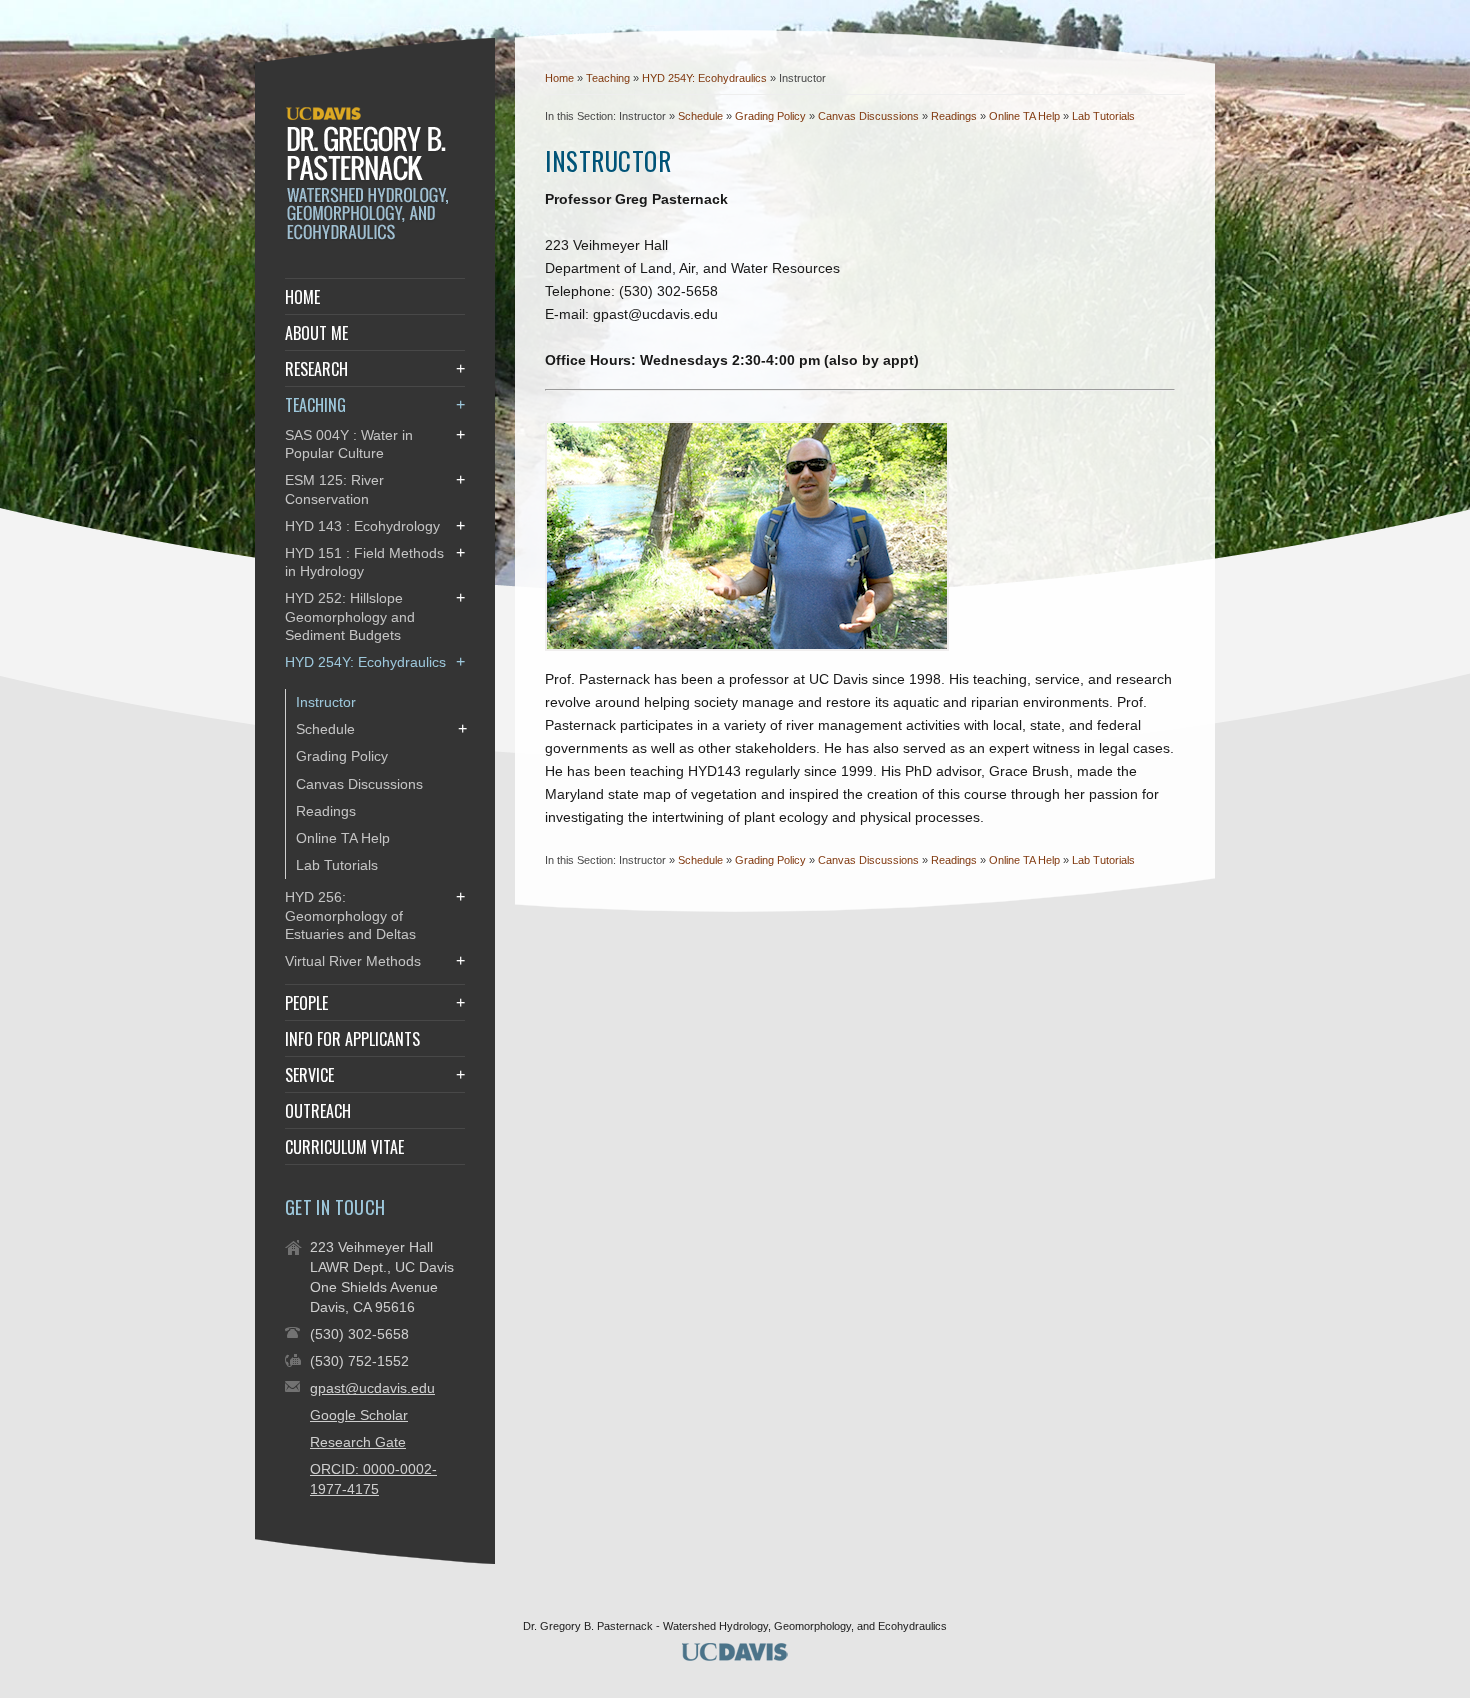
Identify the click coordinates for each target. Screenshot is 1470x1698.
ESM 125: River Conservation (334, 489)
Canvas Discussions (868, 116)
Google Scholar (359, 1415)
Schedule (700, 116)
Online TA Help (1024, 116)
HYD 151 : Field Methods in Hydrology (364, 562)
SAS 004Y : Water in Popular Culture (349, 444)
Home (559, 78)
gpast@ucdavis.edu (372, 1388)
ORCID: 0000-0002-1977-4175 (373, 1479)
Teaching (609, 78)
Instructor (326, 702)
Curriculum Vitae (344, 1147)
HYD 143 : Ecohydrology (362, 526)
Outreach (318, 1111)
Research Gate (358, 1442)
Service (309, 1075)
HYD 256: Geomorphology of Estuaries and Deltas (350, 915)
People (306, 1003)
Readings (954, 116)
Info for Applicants (352, 1039)
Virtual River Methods (353, 961)
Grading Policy (770, 116)
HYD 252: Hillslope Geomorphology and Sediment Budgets (350, 616)
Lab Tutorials (1103, 116)
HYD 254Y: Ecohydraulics (706, 78)
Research (316, 369)
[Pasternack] (370, 236)
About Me (316, 333)
